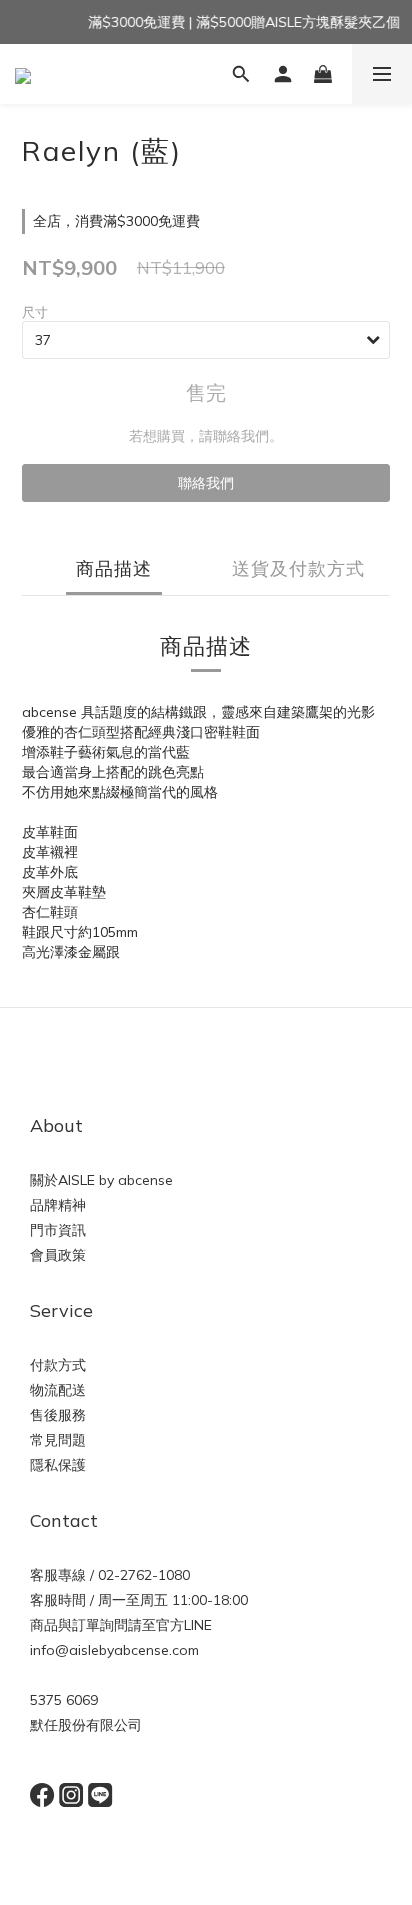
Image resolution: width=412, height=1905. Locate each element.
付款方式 (58, 1365)
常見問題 (58, 1440)
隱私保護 (58, 1465)
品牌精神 (58, 1205)
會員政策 (58, 1255)
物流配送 (58, 1390)
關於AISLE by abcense (101, 1180)
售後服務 (58, 1415)
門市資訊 (58, 1230)
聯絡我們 (206, 483)
